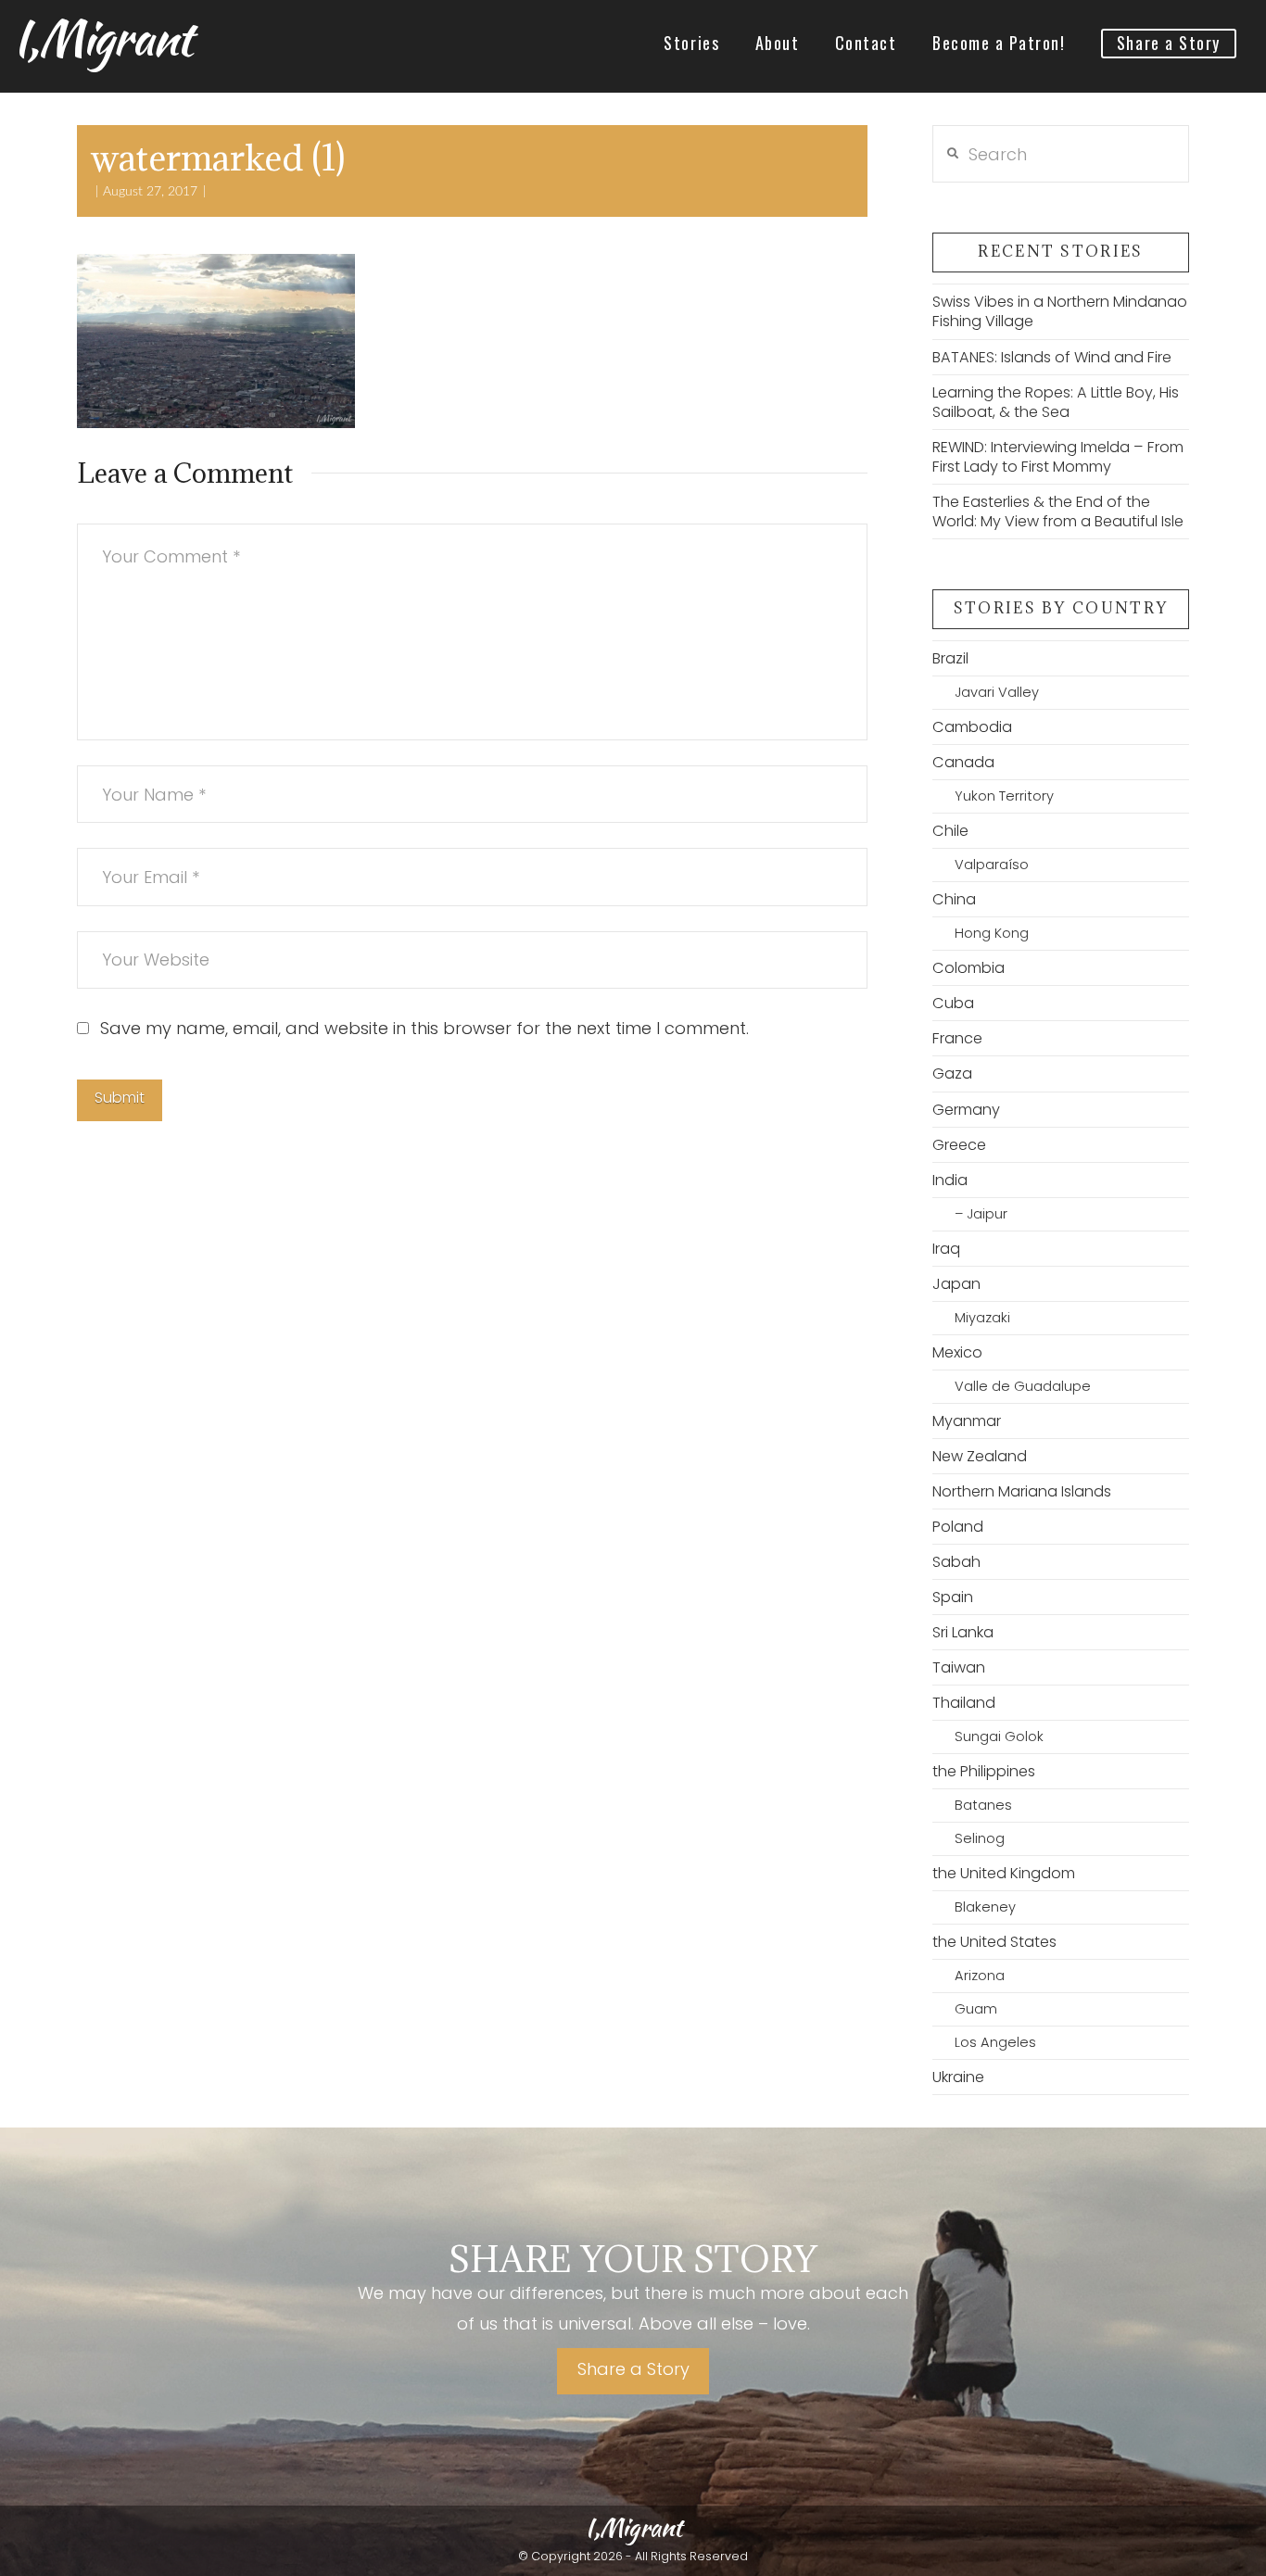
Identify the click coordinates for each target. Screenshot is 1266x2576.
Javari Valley (997, 692)
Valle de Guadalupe (1023, 1386)
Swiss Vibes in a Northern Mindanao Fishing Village (1060, 311)
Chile (950, 831)
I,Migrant (102, 38)
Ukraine (958, 2077)
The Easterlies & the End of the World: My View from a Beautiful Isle (1058, 511)
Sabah (956, 1562)
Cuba (953, 1003)
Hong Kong (992, 933)
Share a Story (633, 2369)
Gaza (952, 1073)
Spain (953, 1597)
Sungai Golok (999, 1736)
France (957, 1038)
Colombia (968, 968)
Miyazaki (982, 1318)
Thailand (964, 1703)
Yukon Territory (1004, 796)
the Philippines (984, 1771)
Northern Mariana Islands (1022, 1491)
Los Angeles (995, 2042)
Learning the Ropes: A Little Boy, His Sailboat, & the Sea (1056, 402)
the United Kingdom (1004, 1873)
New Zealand (980, 1456)
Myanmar (967, 1421)
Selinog (980, 1838)
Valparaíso (992, 865)
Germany (966, 1110)
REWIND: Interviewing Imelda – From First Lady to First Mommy (1058, 457)
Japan (956, 1284)
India (950, 1180)
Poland (958, 1527)
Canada (963, 762)
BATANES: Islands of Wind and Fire (1052, 357)
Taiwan (959, 1667)
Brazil (950, 658)
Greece (959, 1145)
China (954, 899)
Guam (976, 2009)
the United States (994, 1942)
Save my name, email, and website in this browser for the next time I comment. (424, 1028)
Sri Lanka (963, 1632)
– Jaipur (981, 1214)
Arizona (980, 1976)
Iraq (946, 1249)
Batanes (983, 1805)
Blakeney (985, 1907)
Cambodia (972, 727)
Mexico (957, 1352)
